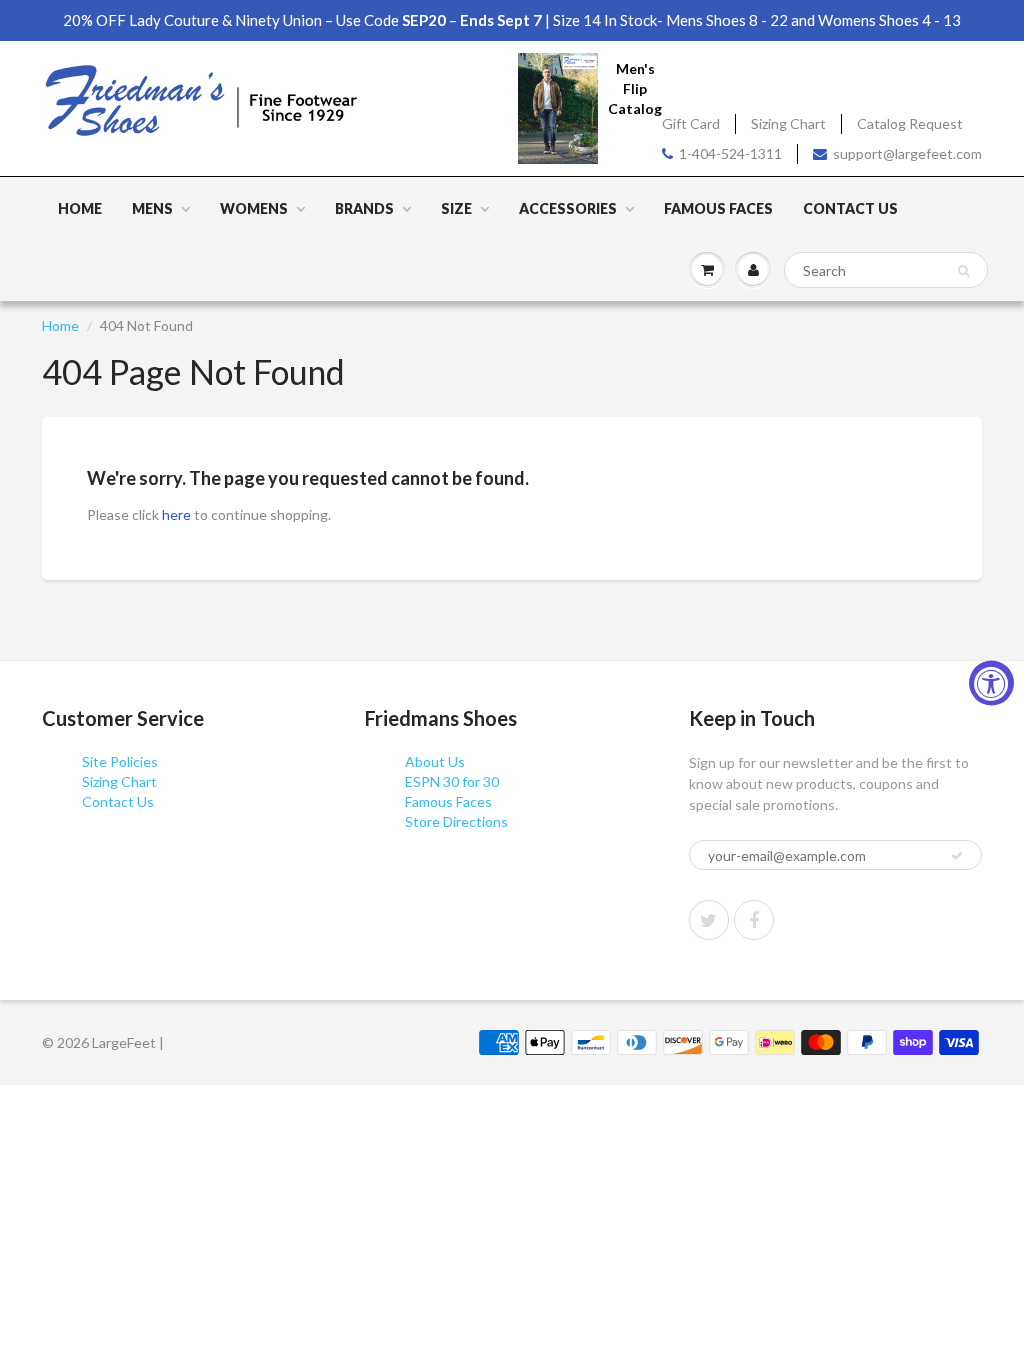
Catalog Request (910, 123)
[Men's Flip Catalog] (558, 107)
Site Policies (120, 761)
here (176, 514)
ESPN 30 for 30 (452, 781)
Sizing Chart (788, 123)
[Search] (963, 271)
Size (456, 208)
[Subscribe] (957, 856)
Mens (152, 208)
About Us (435, 761)
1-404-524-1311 (730, 153)
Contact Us (850, 208)
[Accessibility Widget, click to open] (991, 683)
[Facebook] (754, 920)
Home (80, 208)
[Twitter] (709, 920)
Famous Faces (718, 208)
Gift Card (691, 123)
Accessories (568, 208)
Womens (254, 208)
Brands (364, 208)
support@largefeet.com (907, 153)
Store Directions (456, 821)
